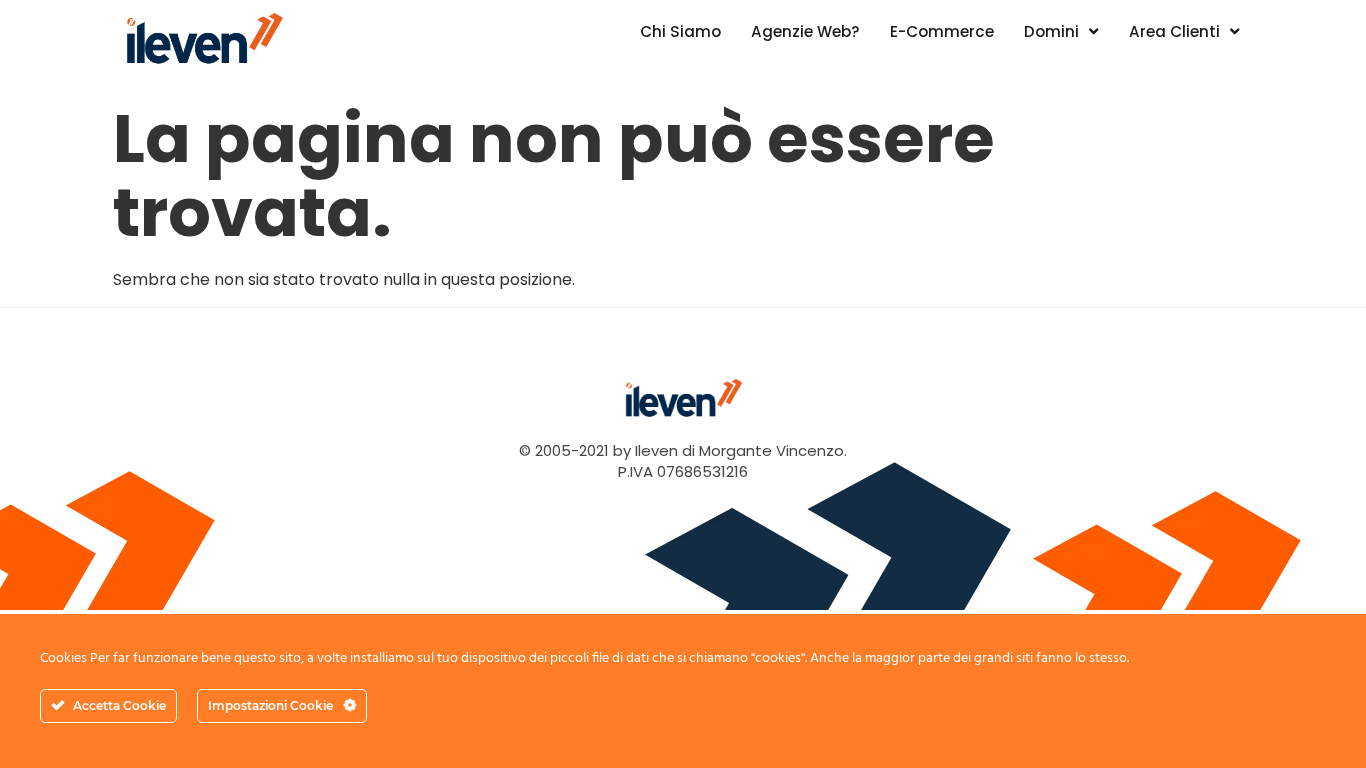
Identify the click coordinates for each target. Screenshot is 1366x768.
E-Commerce (942, 31)
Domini (1051, 31)
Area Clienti (1174, 31)
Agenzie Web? (805, 31)
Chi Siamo (680, 31)
